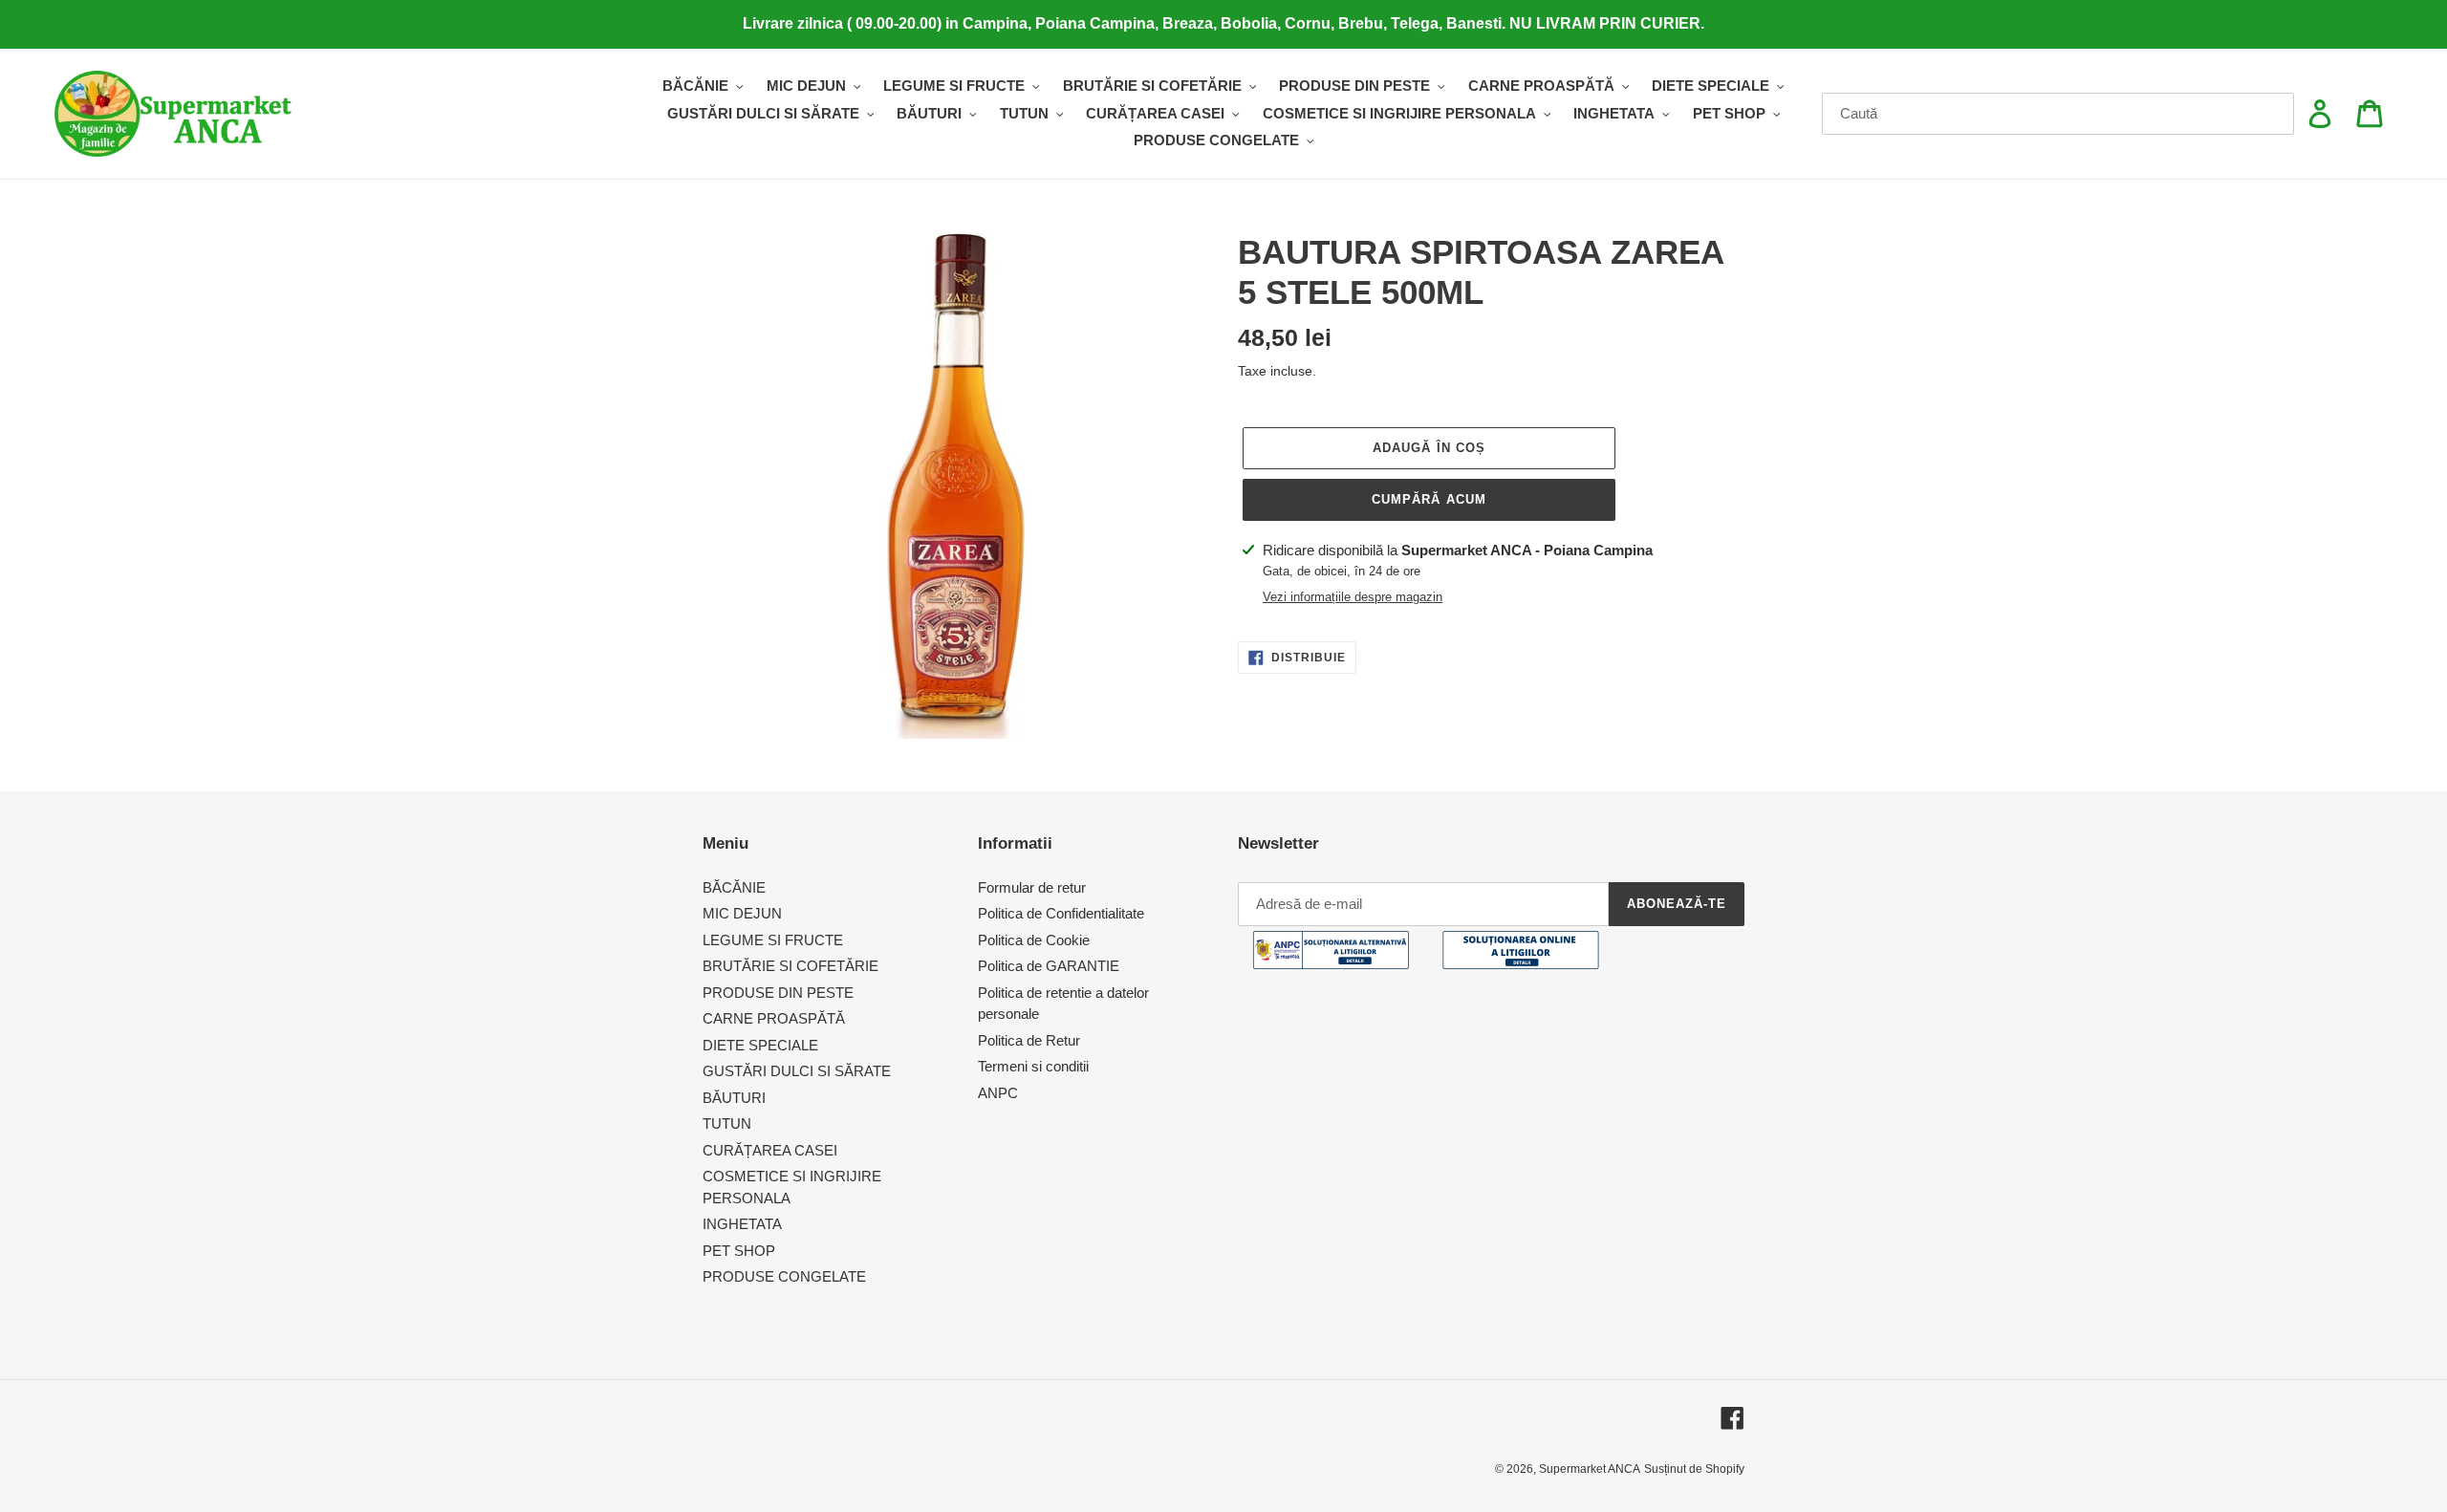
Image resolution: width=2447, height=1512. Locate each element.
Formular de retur (1032, 887)
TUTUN (727, 1123)
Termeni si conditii (1033, 1066)
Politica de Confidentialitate (1061, 913)
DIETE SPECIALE (760, 1045)
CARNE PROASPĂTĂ (774, 1018)
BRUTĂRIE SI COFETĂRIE (790, 966)
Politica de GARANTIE (1049, 966)
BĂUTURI (734, 1098)
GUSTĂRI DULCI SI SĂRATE (797, 1071)
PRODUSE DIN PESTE (778, 993)
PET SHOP (739, 1251)
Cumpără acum (1429, 499)
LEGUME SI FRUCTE (773, 940)
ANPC (998, 1093)
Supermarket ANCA (1590, 1469)
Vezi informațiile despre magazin (1353, 597)
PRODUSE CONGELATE (784, 1276)
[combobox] (2058, 114)
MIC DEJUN (742, 913)
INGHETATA (742, 1224)
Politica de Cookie (1034, 940)
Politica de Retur (1029, 1040)
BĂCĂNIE (734, 887)
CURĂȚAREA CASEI (770, 1150)
